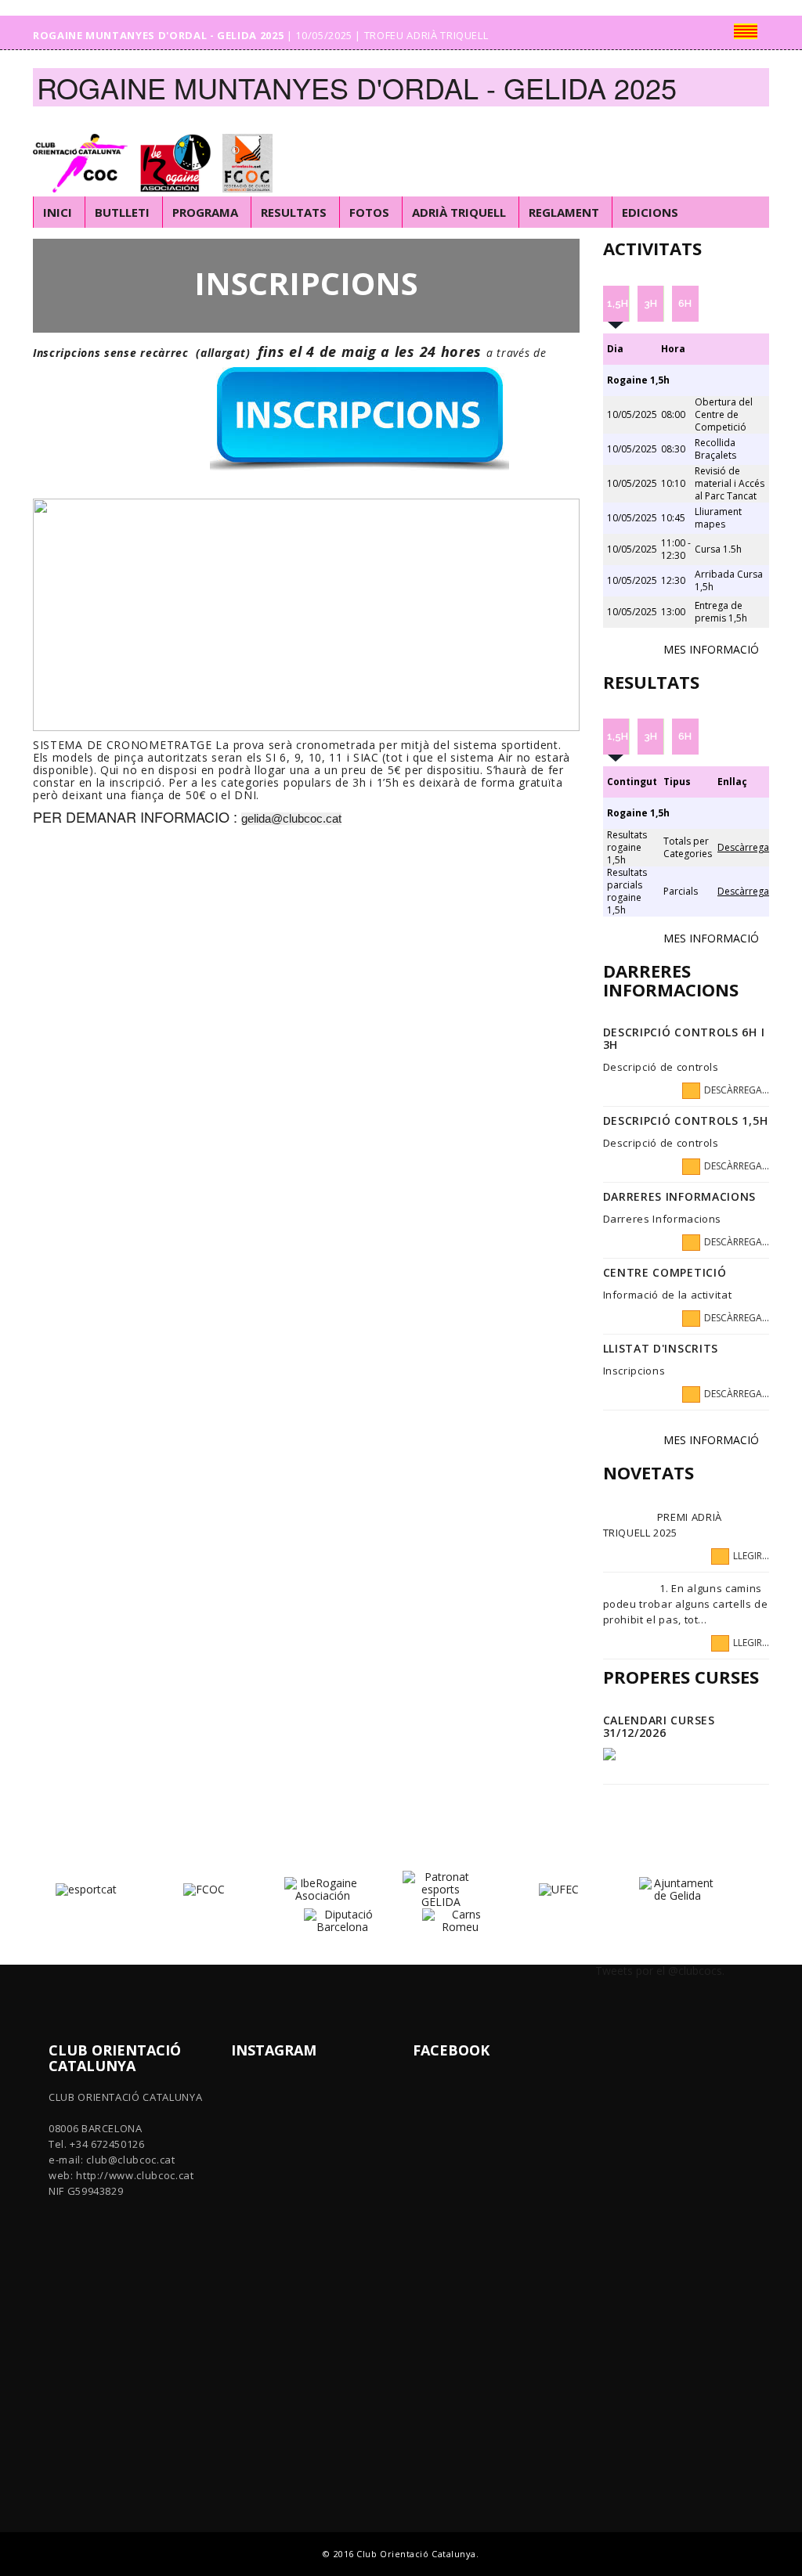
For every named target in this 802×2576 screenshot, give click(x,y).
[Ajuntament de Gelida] (677, 1888)
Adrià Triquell (459, 212)
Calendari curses (659, 1720)
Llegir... (751, 1556)
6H (685, 303)
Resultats (294, 212)
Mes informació (711, 649)
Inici (58, 212)
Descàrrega (743, 847)
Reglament (564, 212)
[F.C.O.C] (251, 152)
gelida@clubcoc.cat (291, 819)
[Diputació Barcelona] (342, 1920)
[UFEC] (559, 1888)
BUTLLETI (122, 212)
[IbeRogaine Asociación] (322, 1888)
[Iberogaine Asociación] (179, 152)
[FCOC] (204, 1888)
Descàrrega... (737, 1090)
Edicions (650, 212)
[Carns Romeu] (460, 1920)
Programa (205, 212)
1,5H (618, 303)
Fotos (369, 212)
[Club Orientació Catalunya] (84, 152)
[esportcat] (86, 1888)
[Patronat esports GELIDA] (441, 1888)
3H (650, 303)
